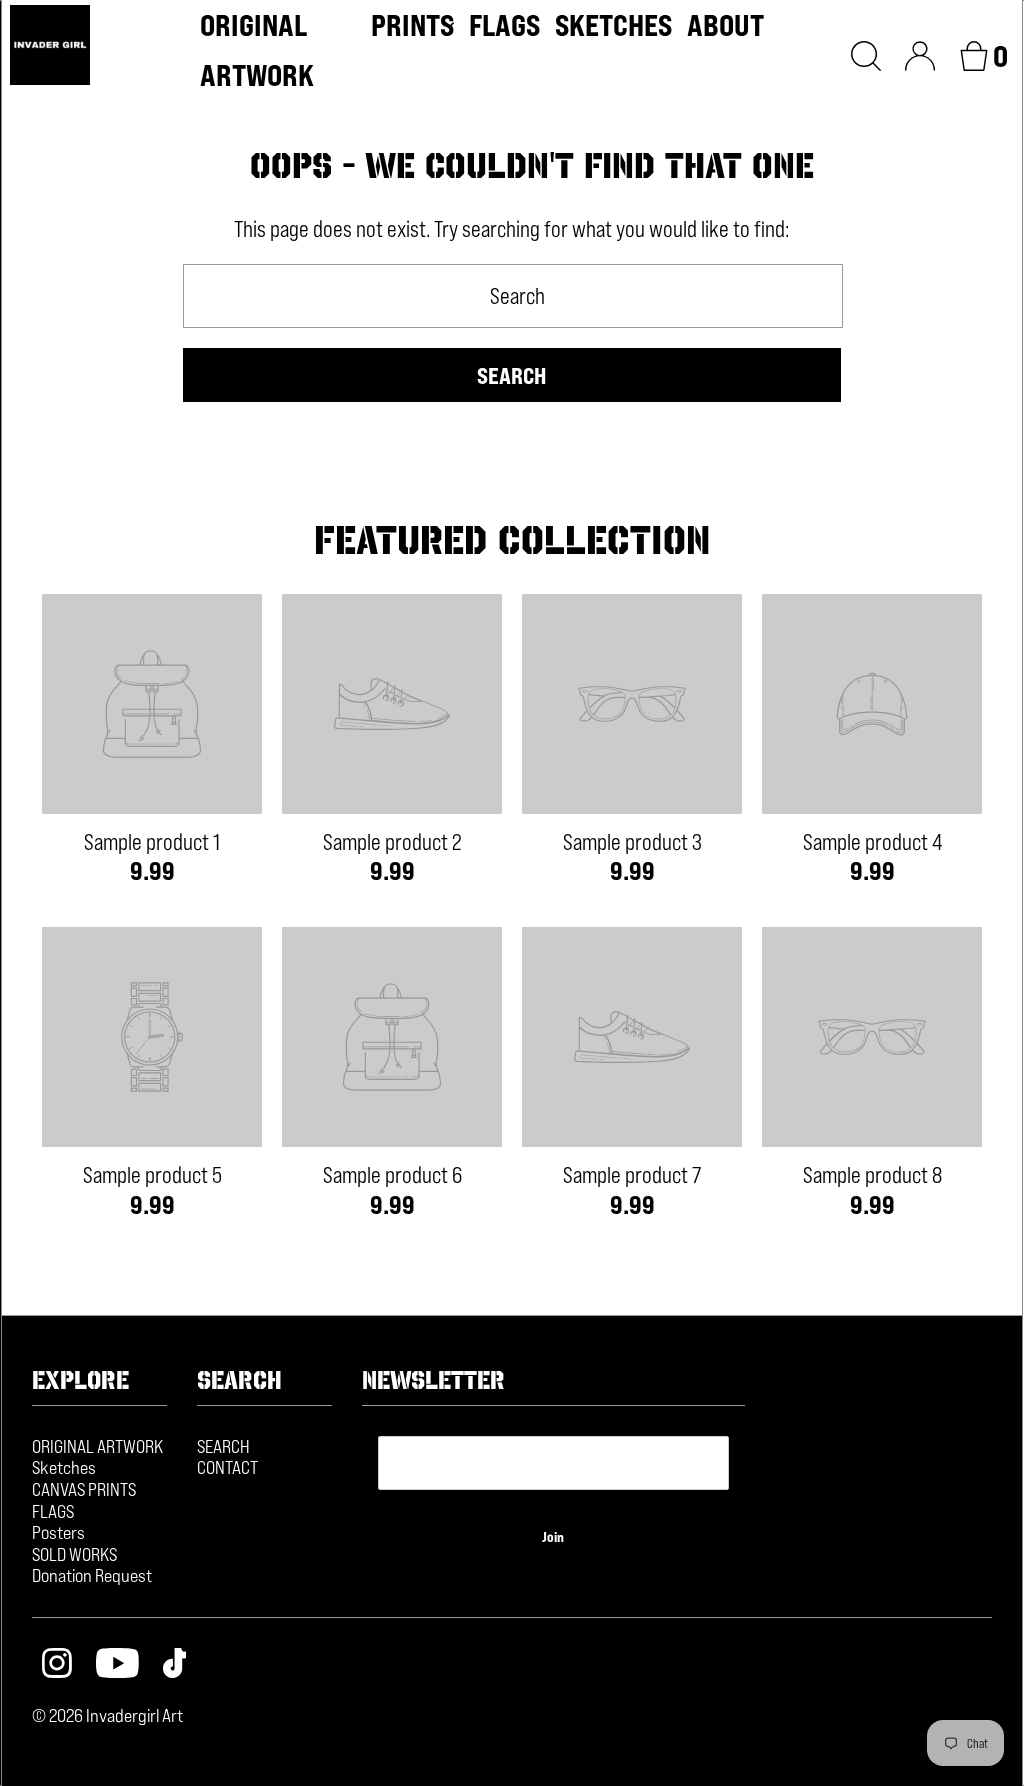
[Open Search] (866, 53)
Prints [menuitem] (412, 25)
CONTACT (227, 1467)
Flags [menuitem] (504, 25)
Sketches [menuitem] (613, 25)
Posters (58, 1532)
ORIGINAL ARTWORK (97, 1446)
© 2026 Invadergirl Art (107, 1715)
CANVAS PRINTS (84, 1489)
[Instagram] (57, 1665)
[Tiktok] (175, 1665)
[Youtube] (117, 1665)
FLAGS (53, 1511)
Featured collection (512, 540)
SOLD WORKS (74, 1554)
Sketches (64, 1467)
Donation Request (92, 1575)
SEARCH (223, 1446)
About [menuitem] (725, 25)
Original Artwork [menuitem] (257, 50)
